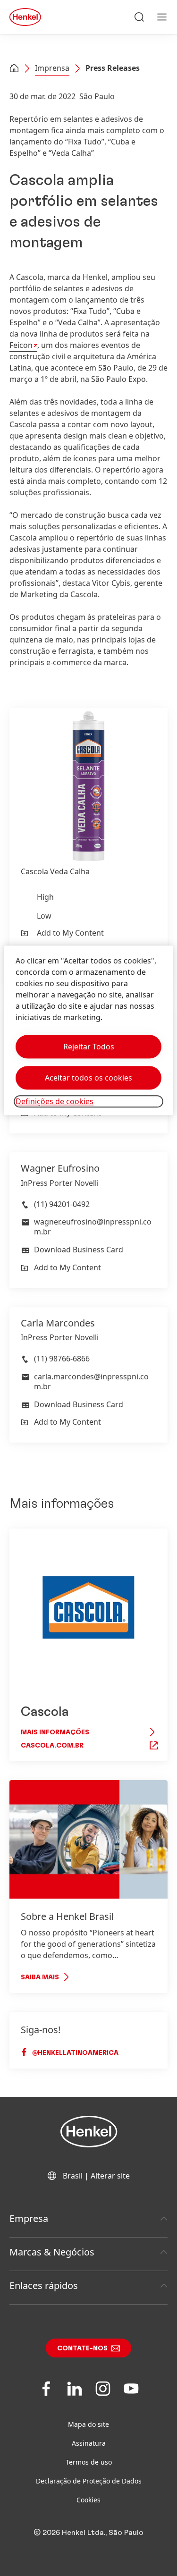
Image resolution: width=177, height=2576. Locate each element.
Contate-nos (82, 2348)
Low (44, 916)
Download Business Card (79, 1250)
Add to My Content (70, 933)
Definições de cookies (55, 1101)
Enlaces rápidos (44, 2285)
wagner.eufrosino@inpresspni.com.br (93, 1227)
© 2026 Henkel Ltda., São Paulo (88, 2533)
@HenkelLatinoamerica (75, 2053)
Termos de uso (89, 2462)
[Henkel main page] (25, 17)
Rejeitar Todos (89, 1047)
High (45, 897)
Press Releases (113, 68)
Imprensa (52, 68)
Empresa (29, 2218)
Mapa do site (88, 2424)
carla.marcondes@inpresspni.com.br (91, 1381)
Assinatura (89, 2443)
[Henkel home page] (14, 69)
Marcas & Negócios (52, 2252)
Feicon (21, 345)
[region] (88, 1030)
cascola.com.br (52, 1746)
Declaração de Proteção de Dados (89, 2481)
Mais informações (55, 1732)
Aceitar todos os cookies (88, 1078)
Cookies (88, 2500)
